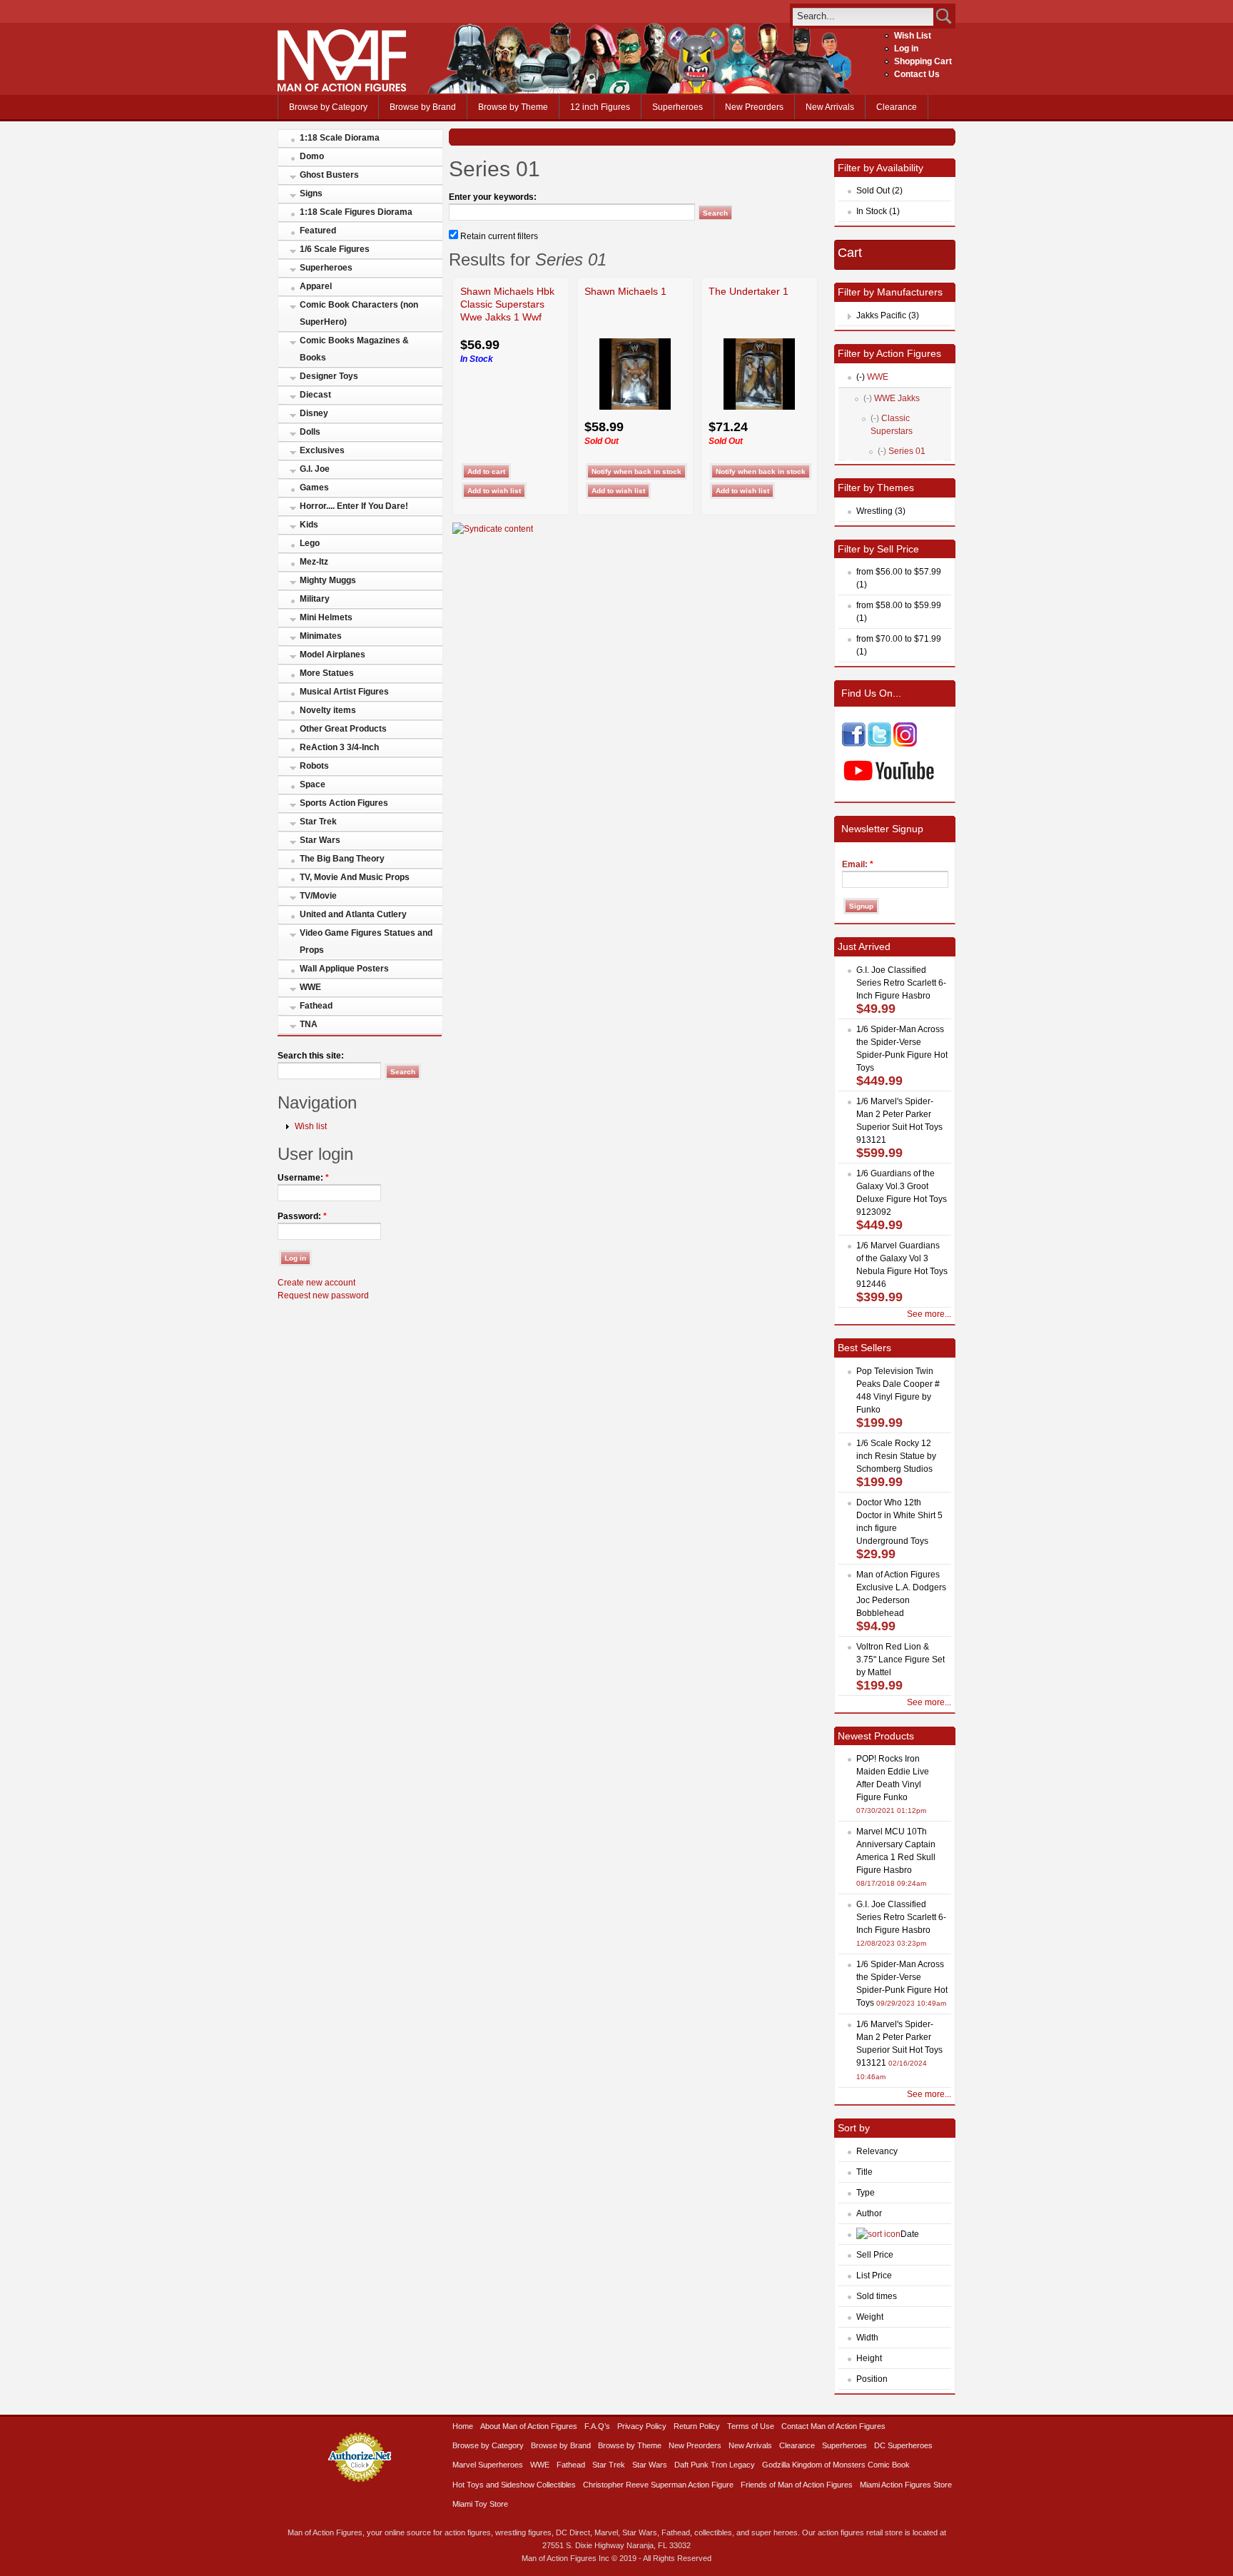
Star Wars (320, 840)
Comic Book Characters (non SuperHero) (359, 313)
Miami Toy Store (480, 2504)
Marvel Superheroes (488, 2465)
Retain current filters (498, 236)
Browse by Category (328, 107)
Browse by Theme (513, 107)
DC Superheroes (903, 2445)
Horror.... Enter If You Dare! (354, 506)
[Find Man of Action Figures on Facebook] (854, 744)
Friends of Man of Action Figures (797, 2485)
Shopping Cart (923, 61)
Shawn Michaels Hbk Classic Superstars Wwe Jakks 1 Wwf (507, 304)
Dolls (310, 432)
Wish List (913, 36)
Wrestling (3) (881, 511)
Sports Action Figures (344, 803)
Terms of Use (751, 2426)
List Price (874, 2276)
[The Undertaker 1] (759, 407)
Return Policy (697, 2426)
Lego (310, 543)
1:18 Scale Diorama (340, 138)
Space (313, 784)
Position (872, 2379)
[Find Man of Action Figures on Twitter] (879, 744)
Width (867, 2338)
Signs (311, 193)
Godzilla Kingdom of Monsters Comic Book (836, 2465)
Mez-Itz (314, 562)
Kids (309, 525)
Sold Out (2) (879, 191)
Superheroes (678, 107)
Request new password (323, 1295)
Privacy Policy (642, 2426)
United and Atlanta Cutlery (353, 914)
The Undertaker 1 (749, 291)
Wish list (311, 1126)
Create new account (316, 1283)
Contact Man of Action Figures (833, 2426)
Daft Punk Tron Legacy (715, 2465)
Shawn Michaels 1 (625, 291)
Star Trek (318, 822)
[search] (863, 16)
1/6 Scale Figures (335, 249)
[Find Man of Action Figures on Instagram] (905, 744)
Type (866, 2193)
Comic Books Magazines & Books (354, 349)
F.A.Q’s (597, 2426)
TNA (309, 1024)
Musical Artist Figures (344, 692)
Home (463, 2426)
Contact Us (917, 74)
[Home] (342, 89)
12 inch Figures (600, 107)
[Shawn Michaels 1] (635, 407)
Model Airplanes (333, 655)
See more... (929, 1314)
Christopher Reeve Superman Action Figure (658, 2485)
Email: (858, 864)
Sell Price (875, 2255)
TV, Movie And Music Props (355, 877)
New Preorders (754, 107)
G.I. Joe (315, 469)
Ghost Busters (329, 175)
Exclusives (322, 450)
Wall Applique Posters (344, 969)
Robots (314, 766)
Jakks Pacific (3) (888, 315)
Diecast (315, 395)
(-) (861, 377)
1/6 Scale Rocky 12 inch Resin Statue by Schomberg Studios (896, 1456)
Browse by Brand (423, 107)
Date (910, 2234)
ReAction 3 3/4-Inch (339, 747)
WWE (310, 987)
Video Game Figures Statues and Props (366, 941)
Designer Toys (329, 376)
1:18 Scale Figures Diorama (356, 212)
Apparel (316, 286)
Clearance (897, 107)
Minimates (321, 636)
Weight (870, 2317)
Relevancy (877, 2151)
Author (869, 2213)
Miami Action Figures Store (906, 2485)
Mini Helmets (326, 617)
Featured (318, 231)
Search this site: (311, 1056)
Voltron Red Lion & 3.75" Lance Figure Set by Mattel (900, 1660)
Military (315, 599)
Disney (314, 413)
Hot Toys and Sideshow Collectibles (514, 2485)
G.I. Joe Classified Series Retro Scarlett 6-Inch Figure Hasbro (901, 983)
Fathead (316, 1006)
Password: (302, 1216)
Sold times (877, 2296)
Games (314, 488)
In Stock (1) (878, 211)
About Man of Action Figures (529, 2426)
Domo (312, 156)
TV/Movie (318, 896)
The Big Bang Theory (342, 859)
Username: (303, 1178)
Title (864, 2172)
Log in (906, 49)
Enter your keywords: (493, 197)
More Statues (327, 673)
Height (869, 2358)
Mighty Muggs (328, 580)
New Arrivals (830, 107)
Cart (850, 253)
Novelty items (328, 710)
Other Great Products (343, 729)
